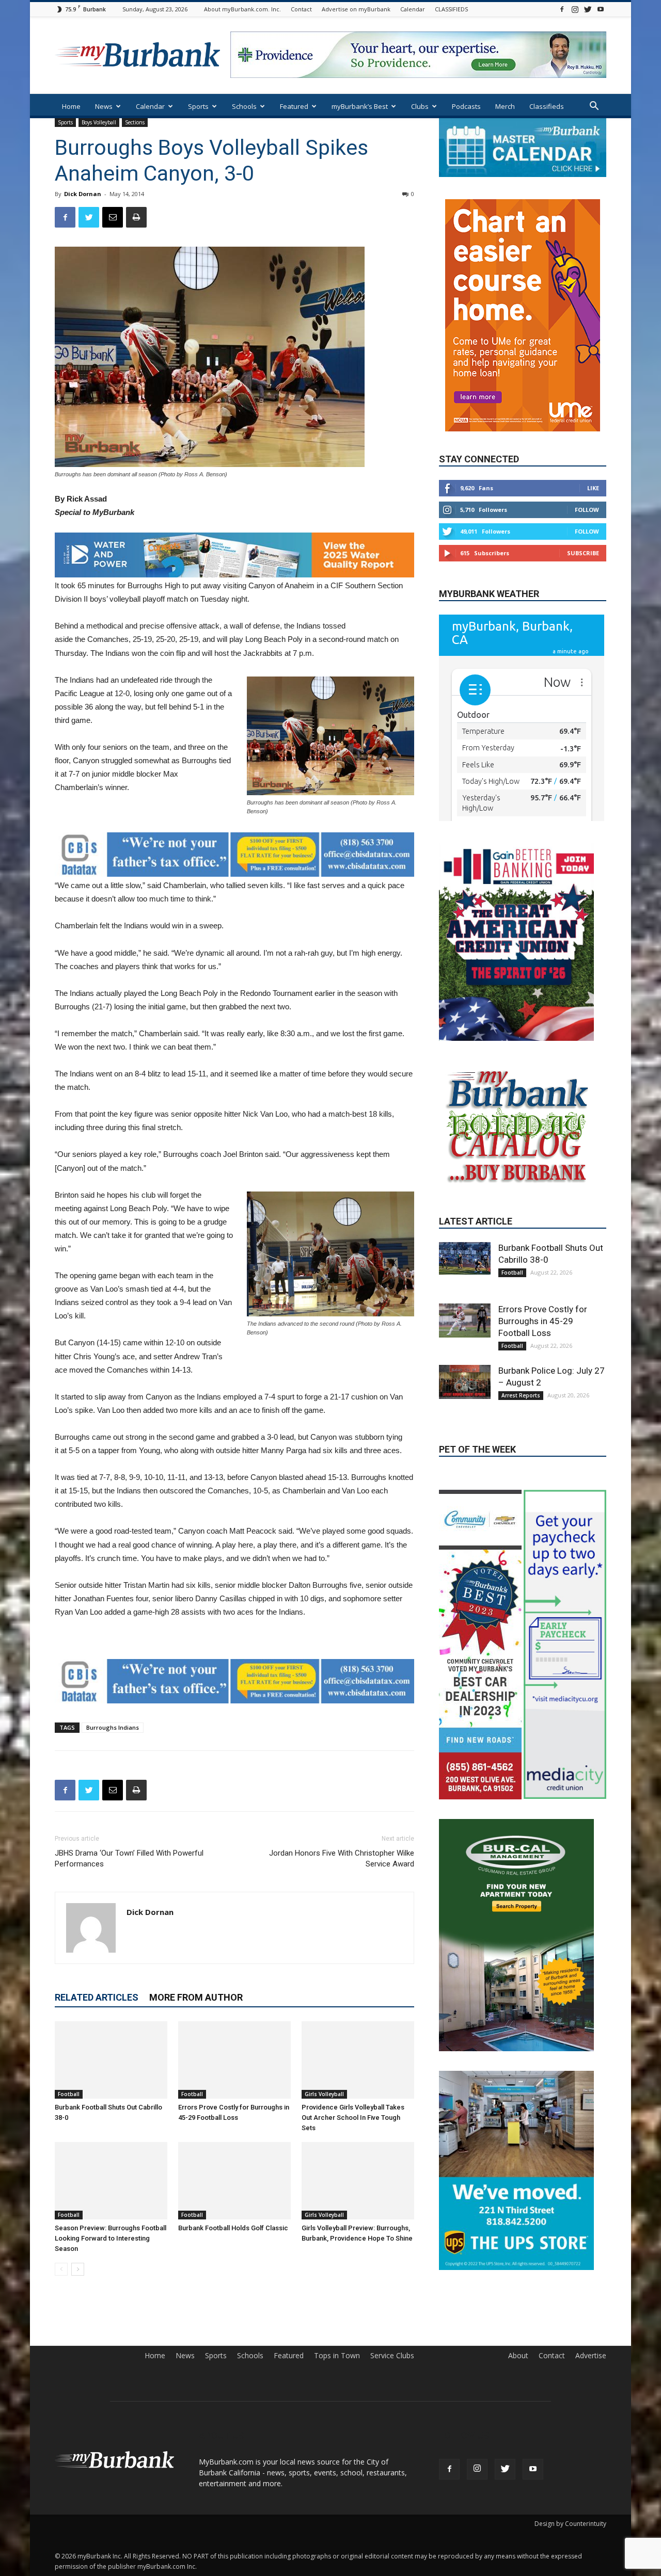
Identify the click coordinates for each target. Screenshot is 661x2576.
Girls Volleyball (324, 2094)
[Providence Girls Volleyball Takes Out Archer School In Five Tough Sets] (358, 2060)
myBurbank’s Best (360, 106)
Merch (505, 106)
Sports (198, 106)
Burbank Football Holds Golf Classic (233, 2228)
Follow (587, 479)
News (104, 106)
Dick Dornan (83, 194)
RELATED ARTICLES (97, 1997)
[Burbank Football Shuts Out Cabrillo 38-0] (111, 2060)
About (518, 2384)
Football (69, 2094)
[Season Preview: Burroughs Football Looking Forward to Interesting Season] (111, 2181)
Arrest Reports (521, 1451)
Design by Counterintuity (570, 2552)
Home (71, 106)
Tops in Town (337, 2384)
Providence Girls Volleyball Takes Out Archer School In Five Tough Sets (353, 2118)
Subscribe (583, 522)
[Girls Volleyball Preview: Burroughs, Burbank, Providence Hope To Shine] (358, 2181)
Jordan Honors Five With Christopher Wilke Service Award (342, 1858)
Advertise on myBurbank (356, 9)
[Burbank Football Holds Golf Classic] (234, 2181)
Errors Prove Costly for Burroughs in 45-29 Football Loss (543, 1377)
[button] (594, 107)
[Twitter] (588, 9)
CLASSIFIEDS (451, 9)
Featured (294, 106)
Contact (301, 9)
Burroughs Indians (113, 1727)
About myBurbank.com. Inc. (242, 9)
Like (593, 457)
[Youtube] (601, 9)
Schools (244, 106)
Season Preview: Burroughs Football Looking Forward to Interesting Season (111, 2238)
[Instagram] (575, 9)
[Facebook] (562, 9)
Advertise (591, 2384)
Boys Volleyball (99, 122)
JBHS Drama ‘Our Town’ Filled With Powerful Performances (129, 1858)
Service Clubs (392, 2384)
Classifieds (547, 106)
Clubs (420, 106)
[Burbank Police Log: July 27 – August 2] (465, 1438)
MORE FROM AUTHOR (196, 1997)
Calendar (413, 9)
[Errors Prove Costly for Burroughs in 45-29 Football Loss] (234, 2060)
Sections (135, 122)
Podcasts (466, 106)
